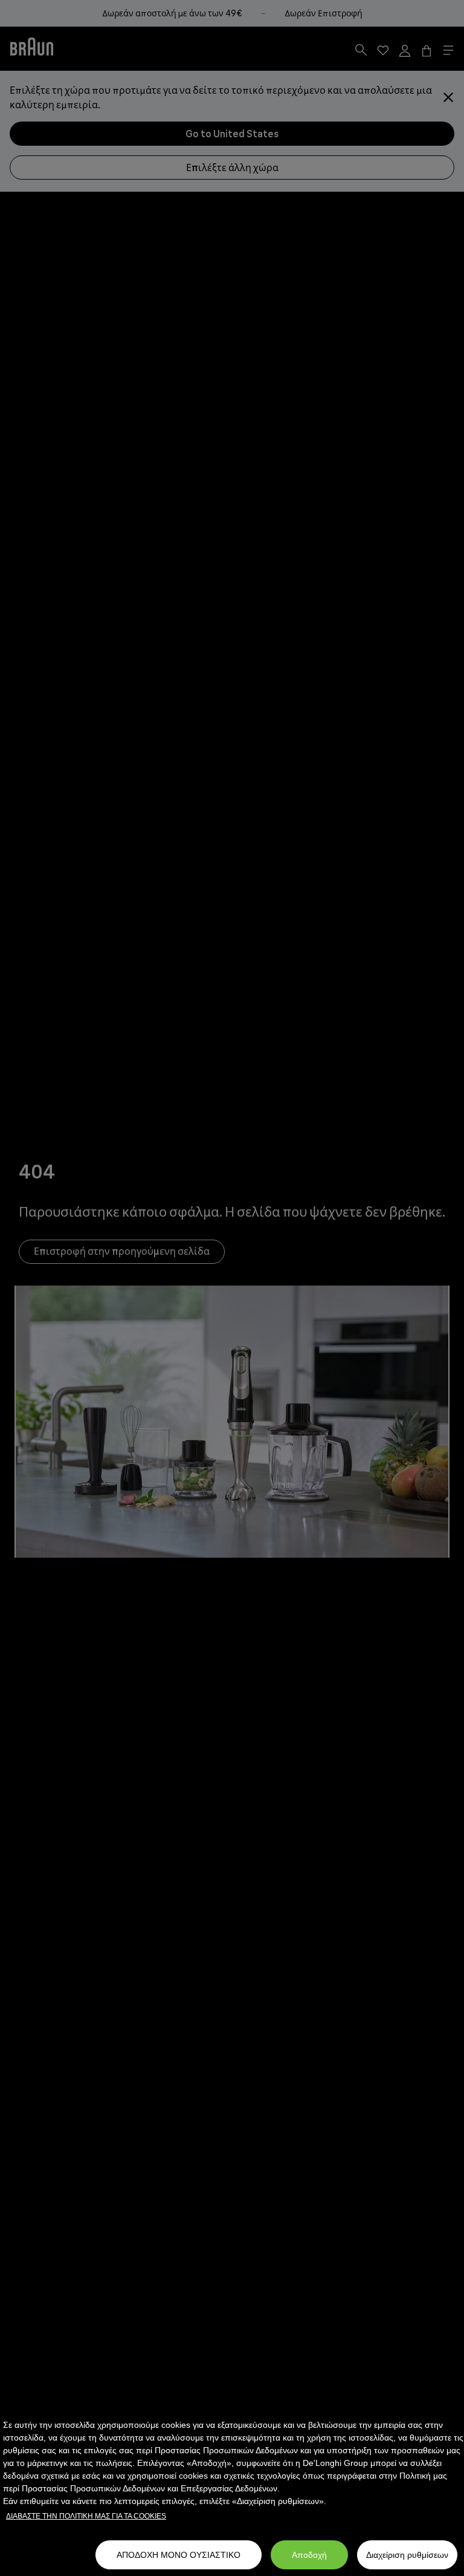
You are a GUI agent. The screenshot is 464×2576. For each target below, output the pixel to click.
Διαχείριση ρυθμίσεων (407, 2555)
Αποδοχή (309, 2555)
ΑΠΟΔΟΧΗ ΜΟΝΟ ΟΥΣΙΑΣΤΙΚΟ (179, 2555)
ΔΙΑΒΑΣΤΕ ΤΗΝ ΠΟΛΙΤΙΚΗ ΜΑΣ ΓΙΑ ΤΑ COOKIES (86, 2516)
